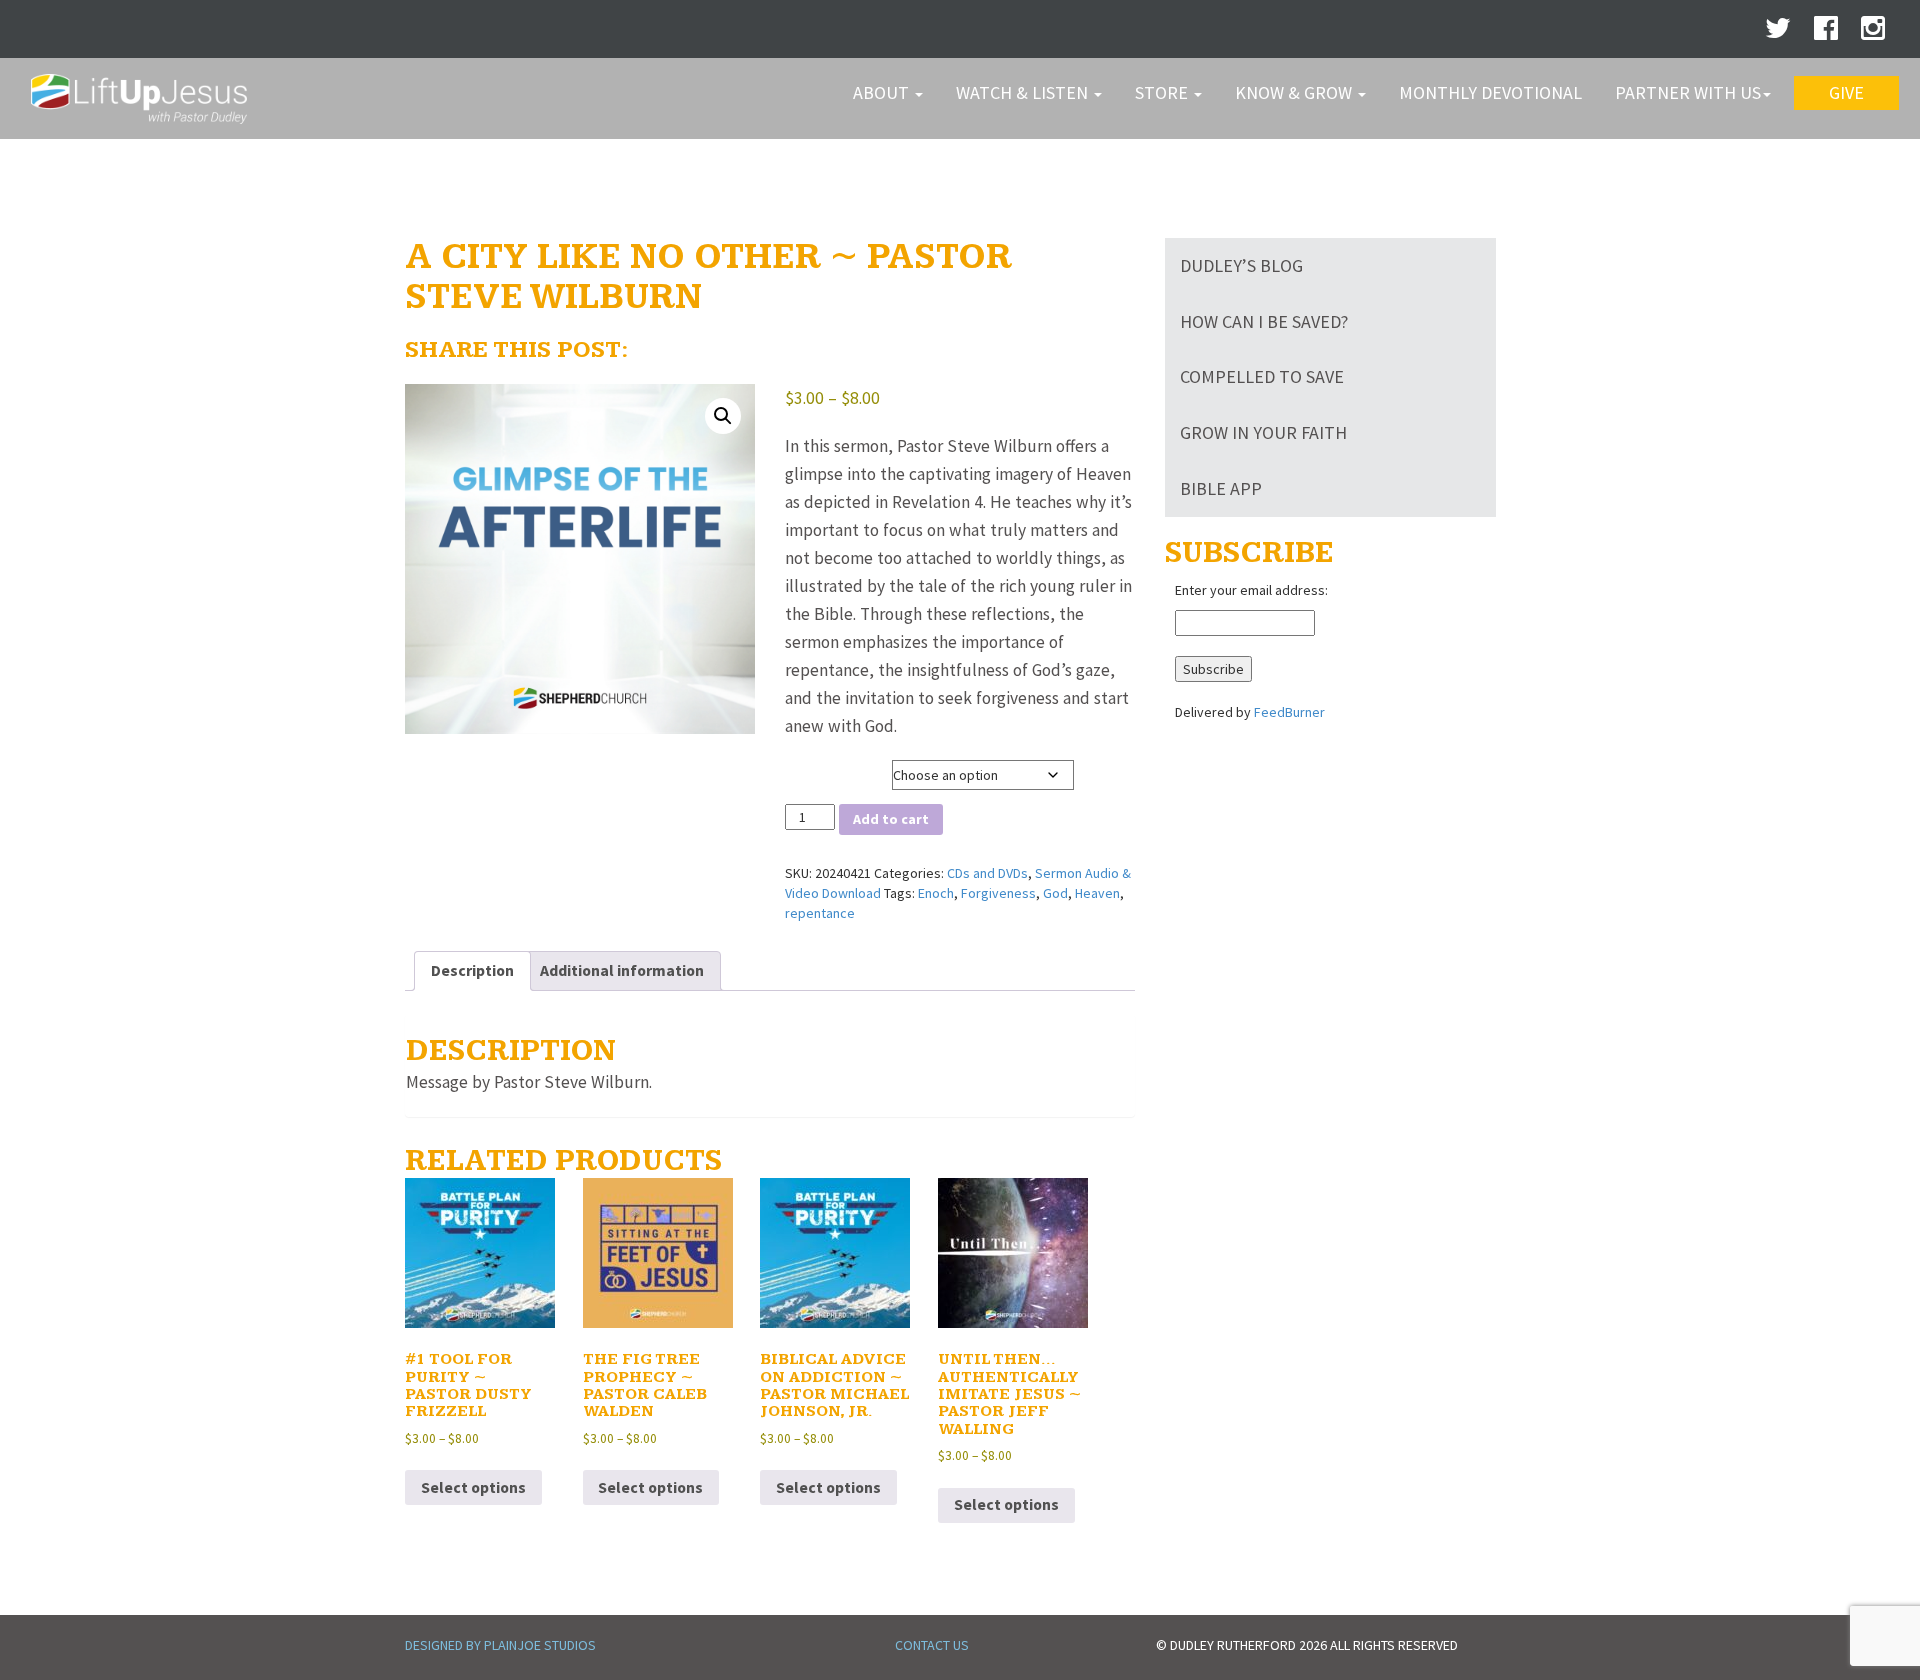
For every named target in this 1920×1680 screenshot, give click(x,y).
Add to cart (891, 819)
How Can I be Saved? (1264, 321)
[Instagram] (1873, 33)
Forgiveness (998, 893)
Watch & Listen (1024, 92)
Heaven (1097, 893)
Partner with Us (1688, 92)
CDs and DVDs (987, 873)
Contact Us (932, 1645)
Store (1163, 92)
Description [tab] (472, 970)
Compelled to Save (1262, 376)
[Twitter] (1778, 33)
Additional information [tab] (622, 970)
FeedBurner (1289, 712)
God (1055, 893)
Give (1846, 92)
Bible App (1221, 488)
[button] (723, 416)
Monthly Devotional (1490, 92)
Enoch (936, 893)
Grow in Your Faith (1263, 432)
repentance (820, 913)
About (883, 92)
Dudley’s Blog (1241, 265)
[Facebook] (1826, 33)
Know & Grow (1295, 92)
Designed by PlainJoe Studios (500, 1645)
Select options (473, 1487)
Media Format (826, 770)
